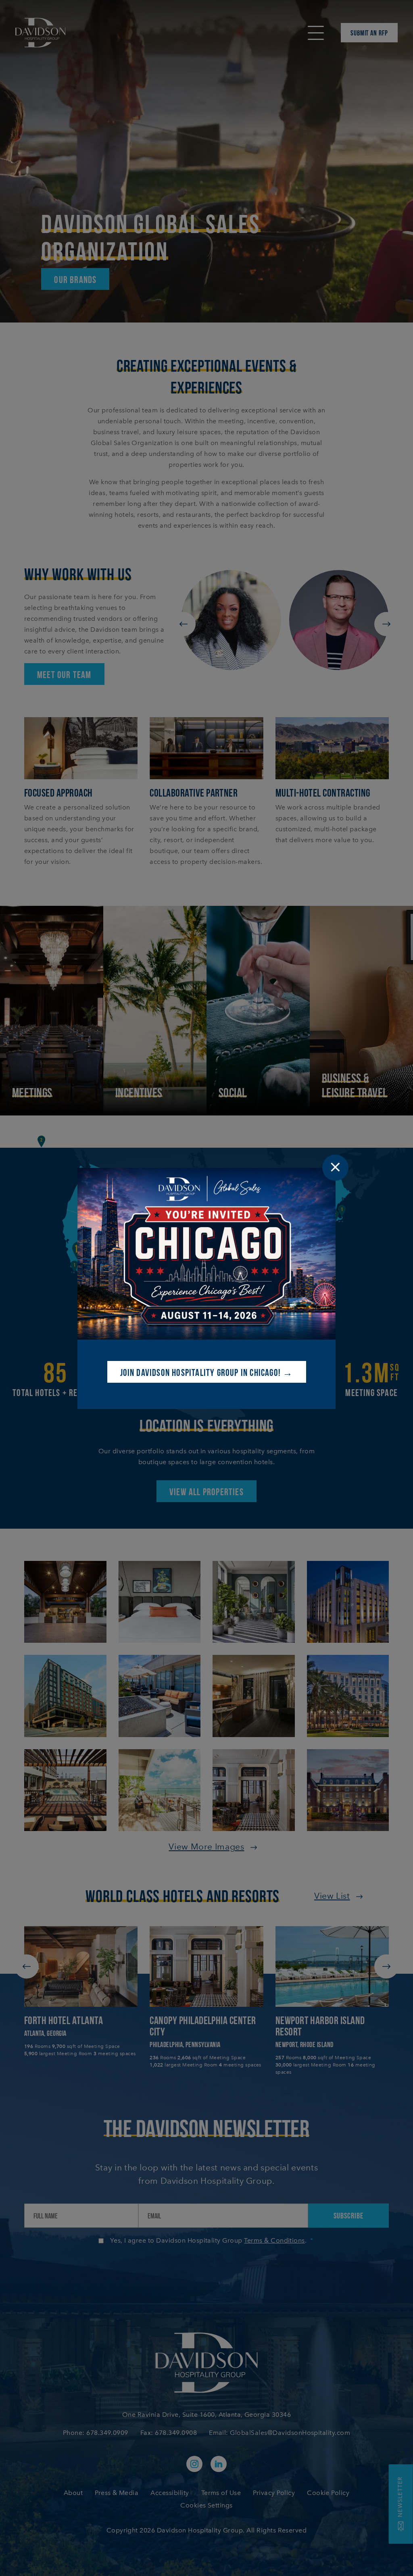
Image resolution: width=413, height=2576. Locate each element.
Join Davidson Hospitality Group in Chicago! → (207, 1372)
